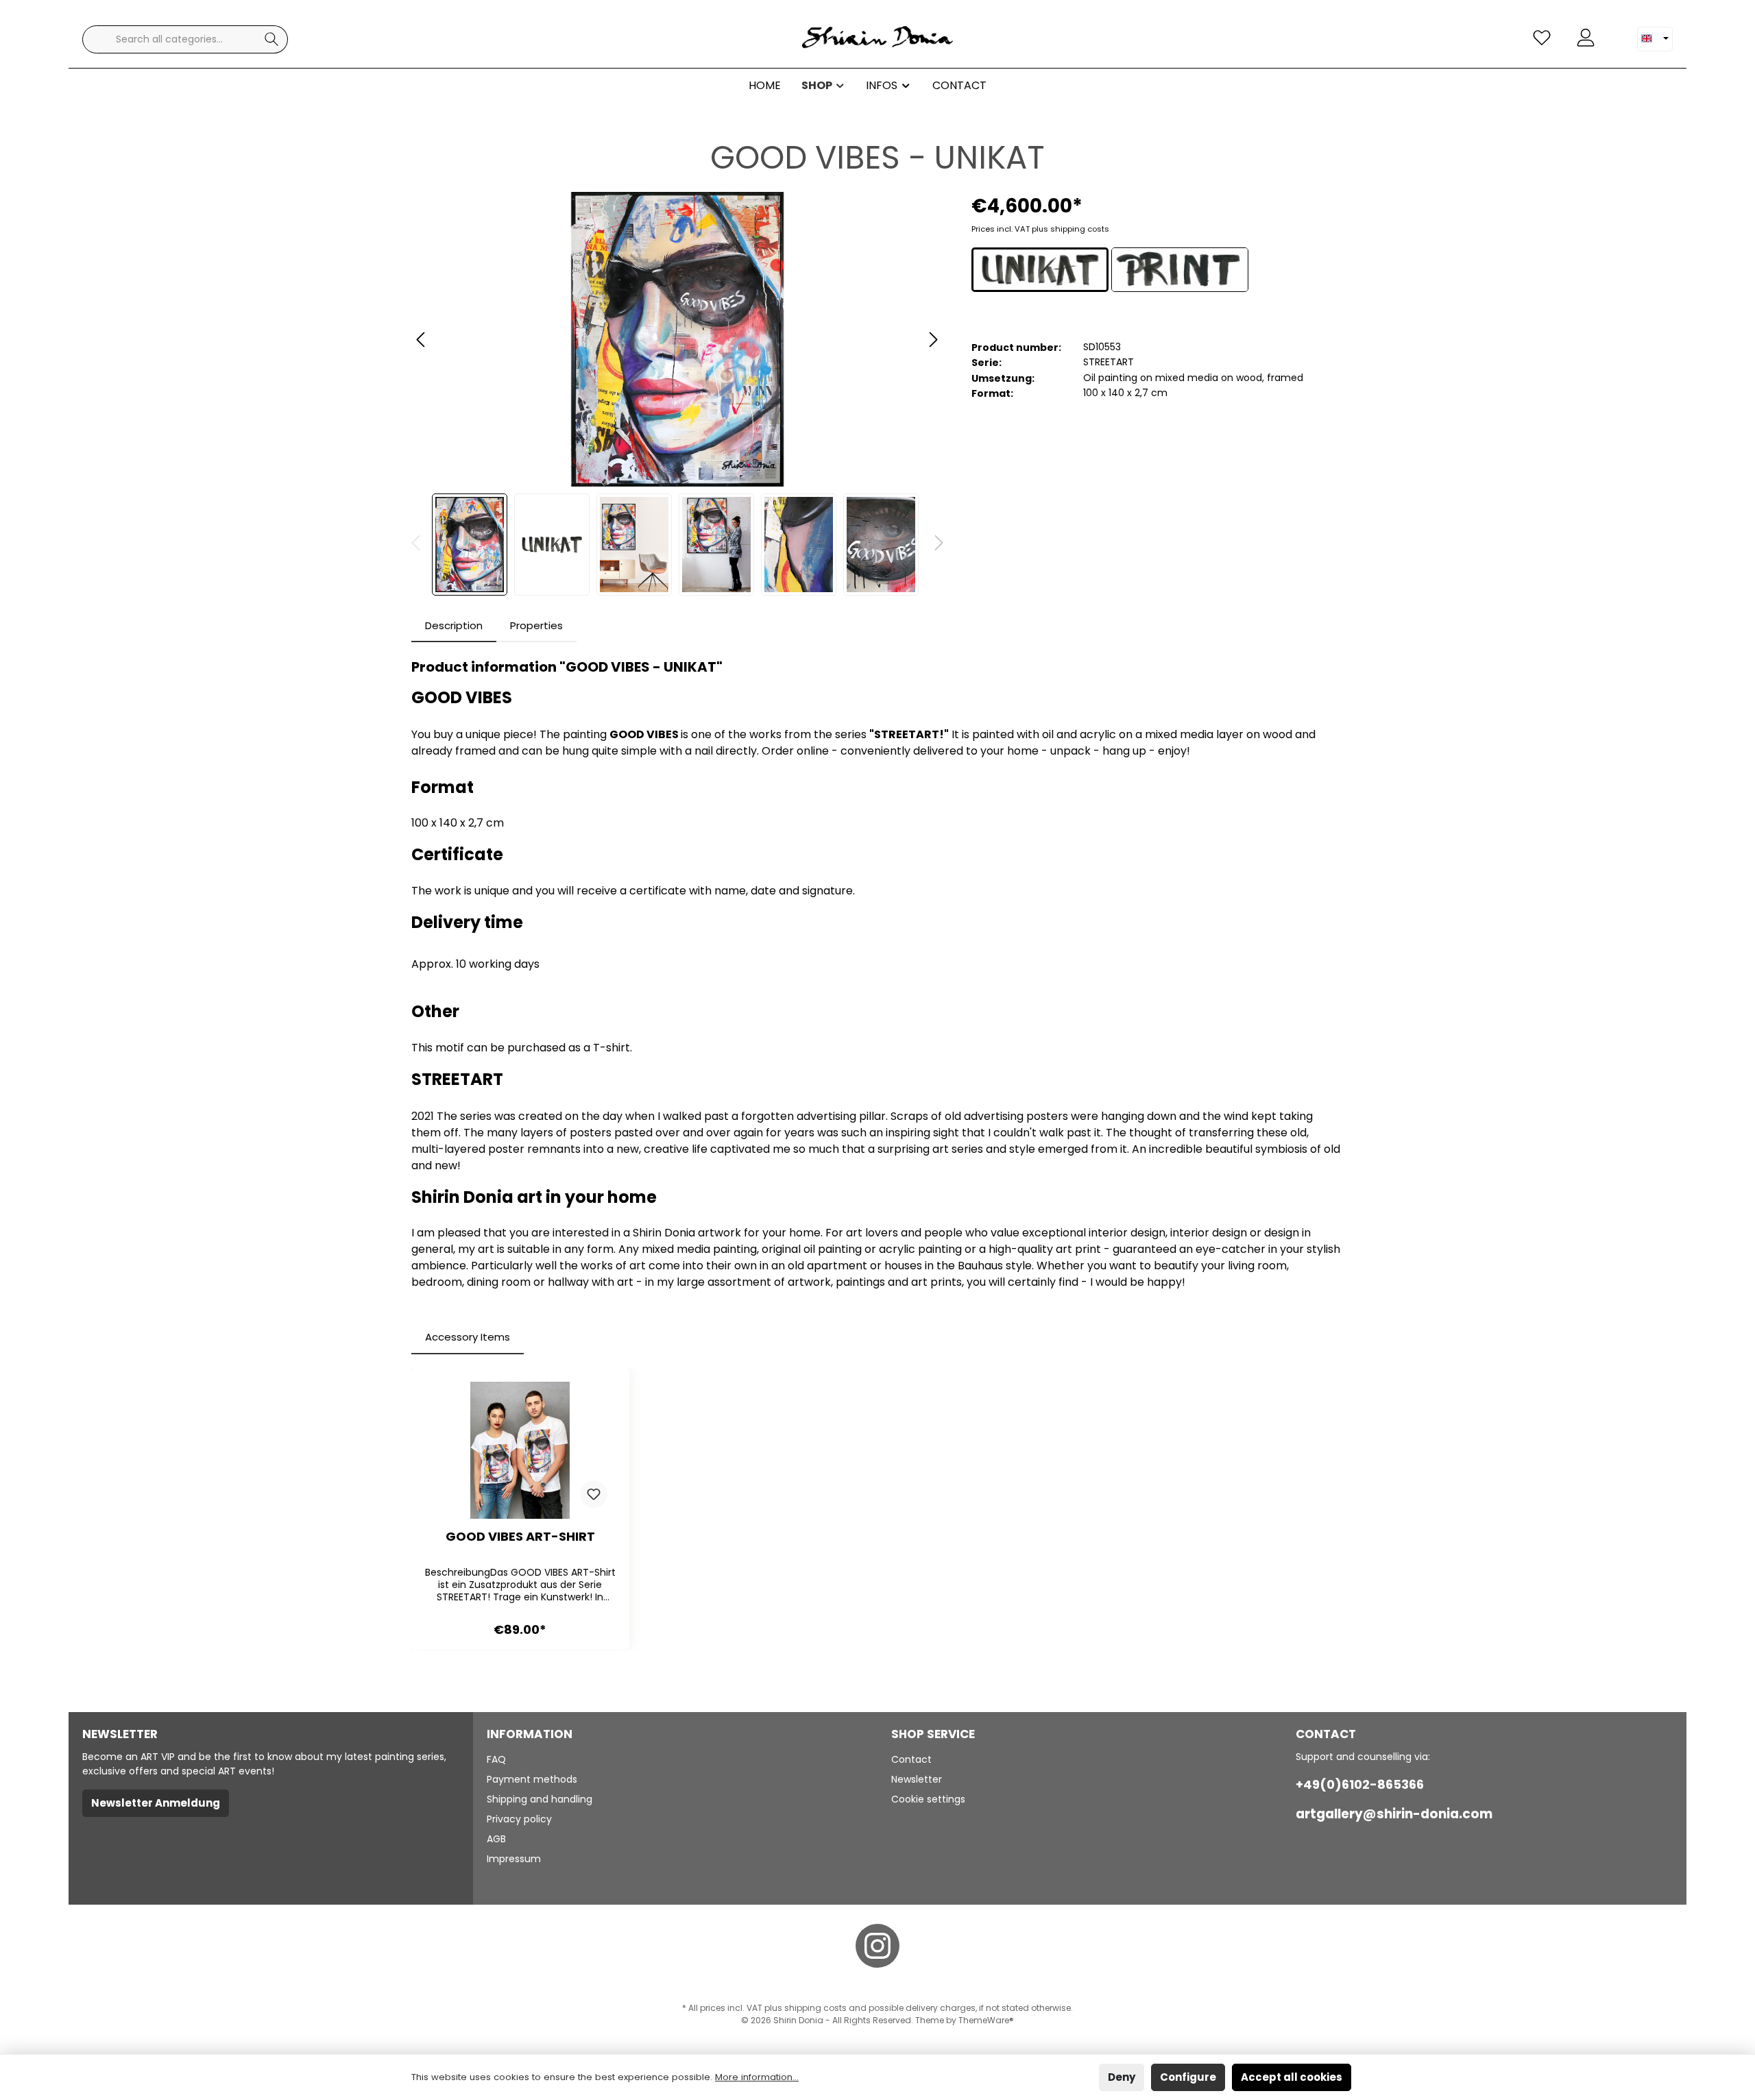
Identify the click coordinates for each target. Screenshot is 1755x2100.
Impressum (514, 1859)
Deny (1122, 2077)
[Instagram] (877, 1946)
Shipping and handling (540, 1799)
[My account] (1586, 38)
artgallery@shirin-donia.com (1394, 1814)
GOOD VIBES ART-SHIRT (520, 1537)
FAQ (496, 1759)
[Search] (272, 39)
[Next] (933, 340)
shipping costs (815, 2008)
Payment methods (532, 1779)
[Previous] (422, 340)
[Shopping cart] (1616, 32)
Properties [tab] (536, 625)
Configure (1188, 2077)
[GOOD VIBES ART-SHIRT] (520, 1450)
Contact (911, 1759)
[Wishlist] (1542, 38)
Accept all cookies (1292, 2077)
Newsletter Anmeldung (156, 1803)
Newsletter (917, 1779)
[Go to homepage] (877, 39)
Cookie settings (928, 1799)
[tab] (454, 626)
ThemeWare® (986, 2020)
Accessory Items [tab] (468, 1337)
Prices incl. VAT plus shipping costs (1040, 229)
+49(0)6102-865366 (1360, 1784)
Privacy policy (519, 1819)
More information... (757, 2077)
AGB (496, 1839)
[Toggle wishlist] (594, 1494)
